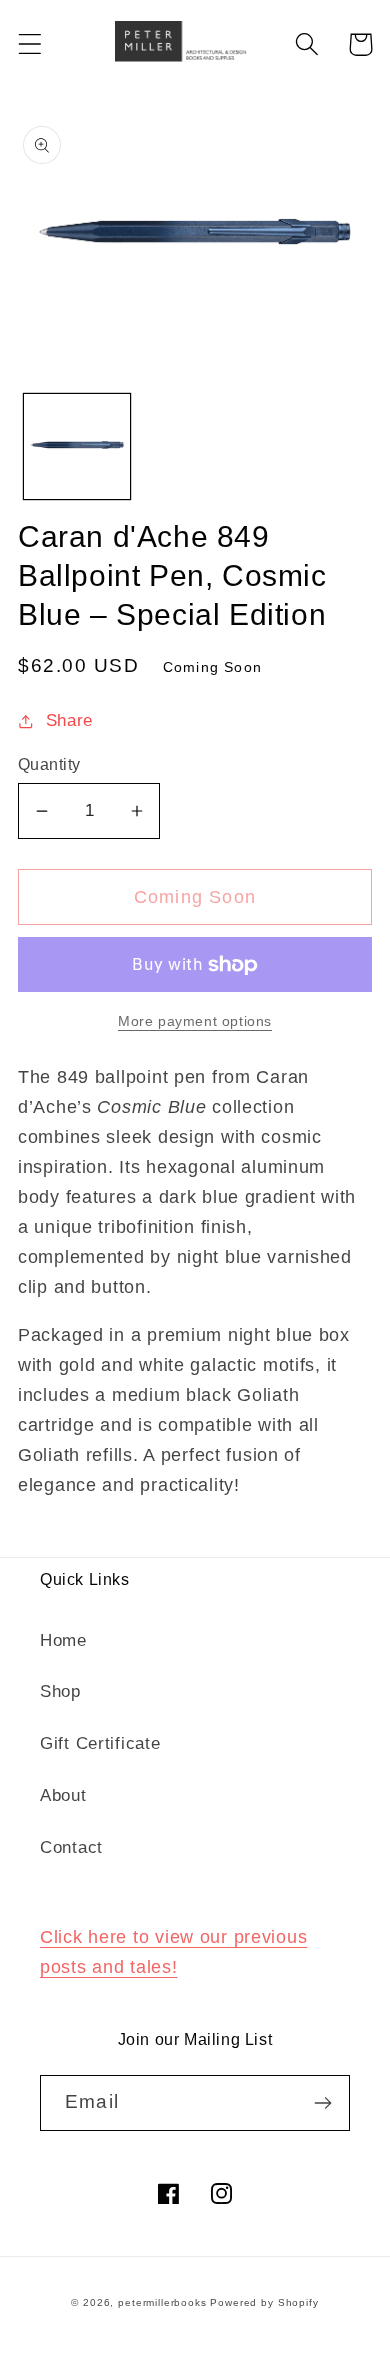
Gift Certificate (100, 1743)
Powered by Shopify (264, 2302)
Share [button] (69, 720)
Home (63, 1640)
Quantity (49, 764)
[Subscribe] (322, 2103)
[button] (30, 44)
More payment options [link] (195, 1021)
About (63, 1795)
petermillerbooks (162, 2302)
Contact (71, 1847)
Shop (60, 1691)
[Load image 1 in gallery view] (77, 447)
